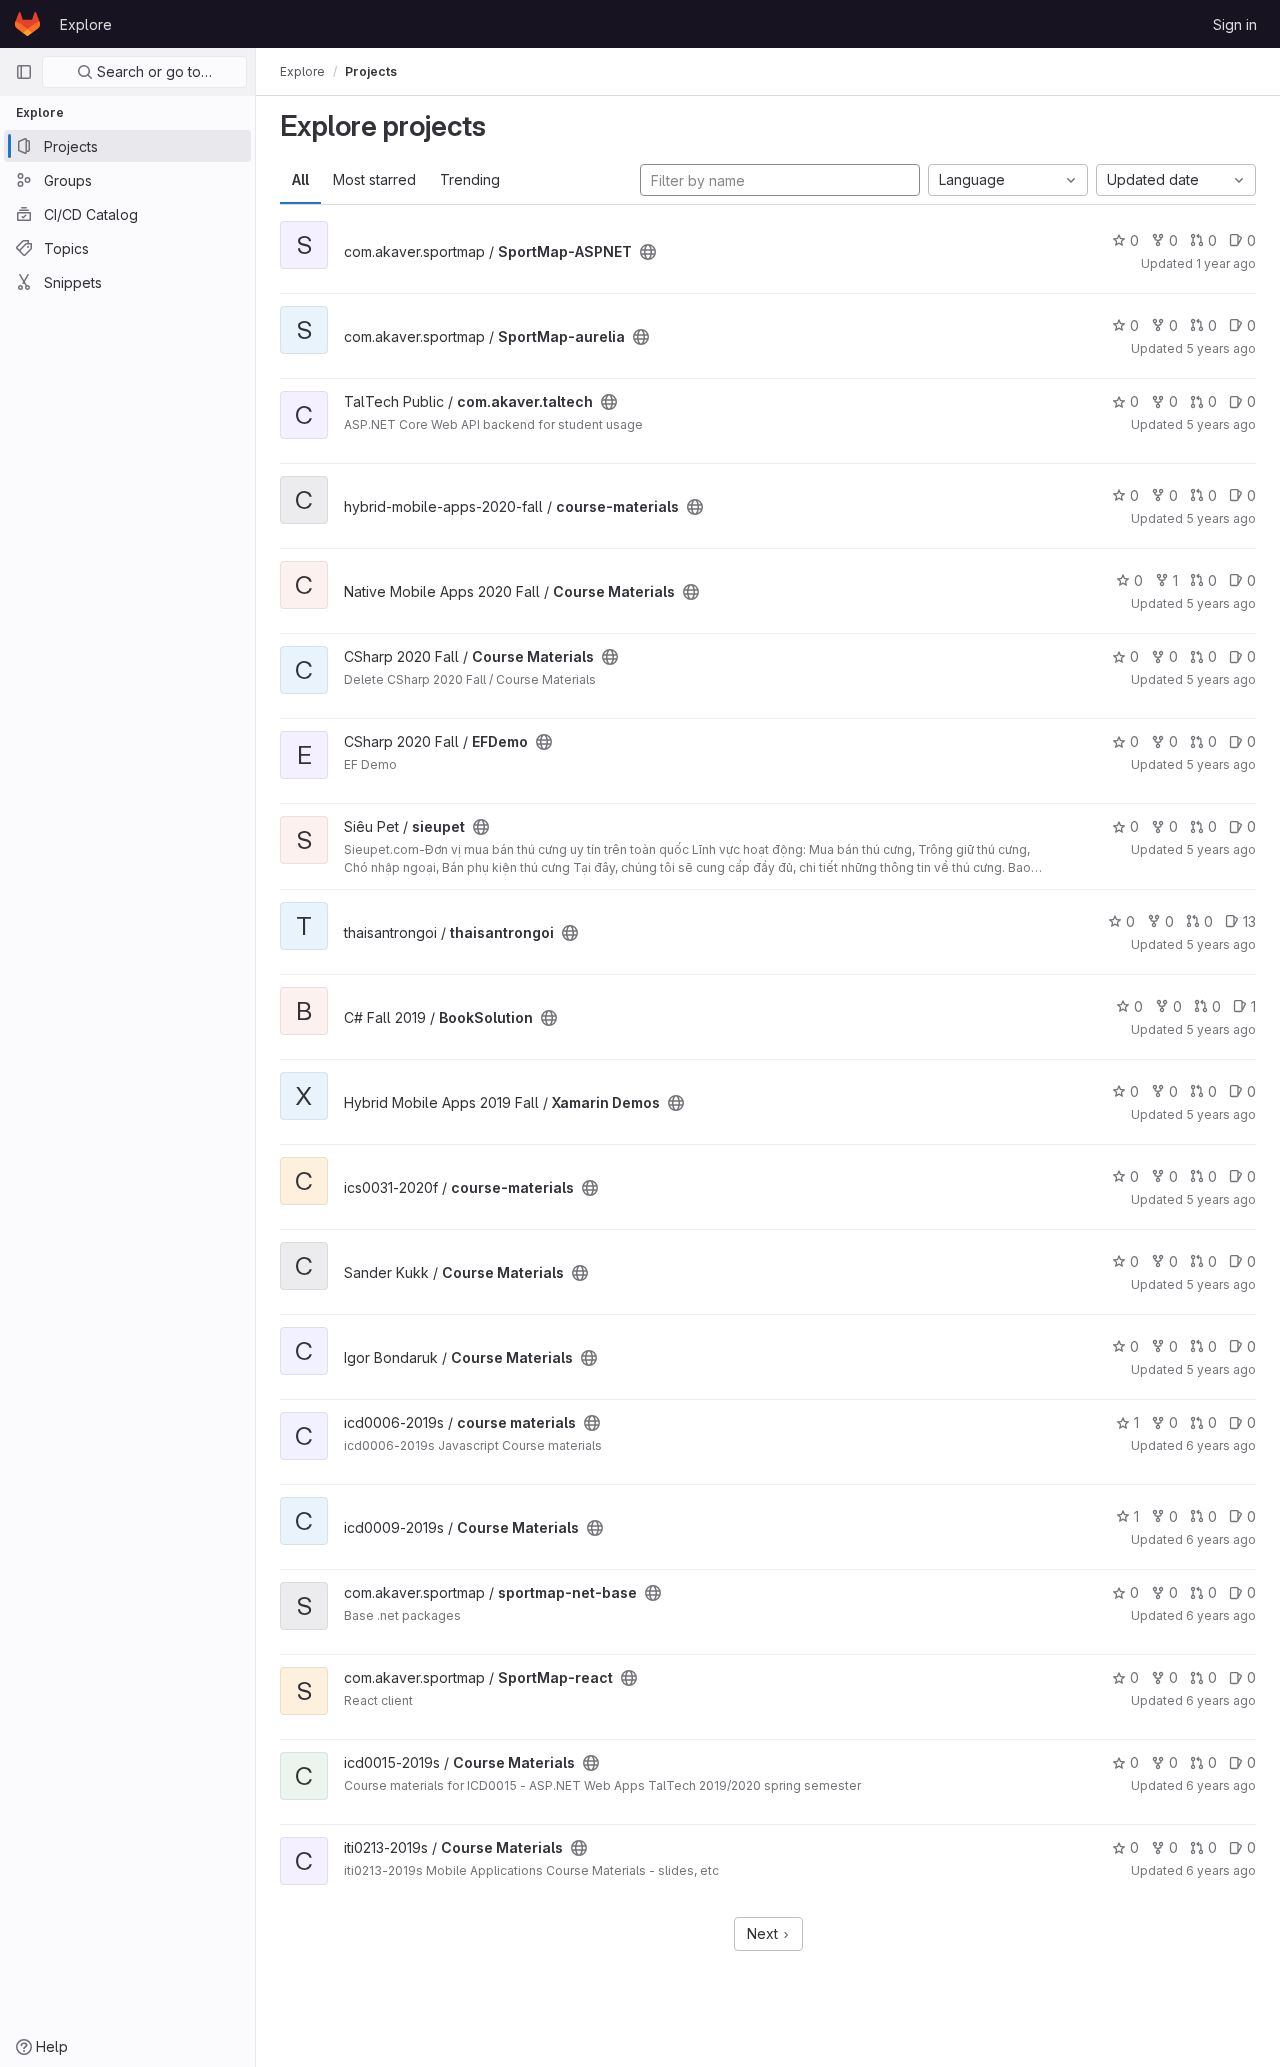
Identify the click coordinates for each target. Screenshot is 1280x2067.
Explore (86, 24)
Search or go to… (152, 71)
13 (1249, 921)
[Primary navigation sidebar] (24, 72)
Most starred (374, 179)
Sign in (1235, 24)
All (300, 179)
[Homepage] (27, 24)
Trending (470, 179)
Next (764, 1933)
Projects (371, 71)
